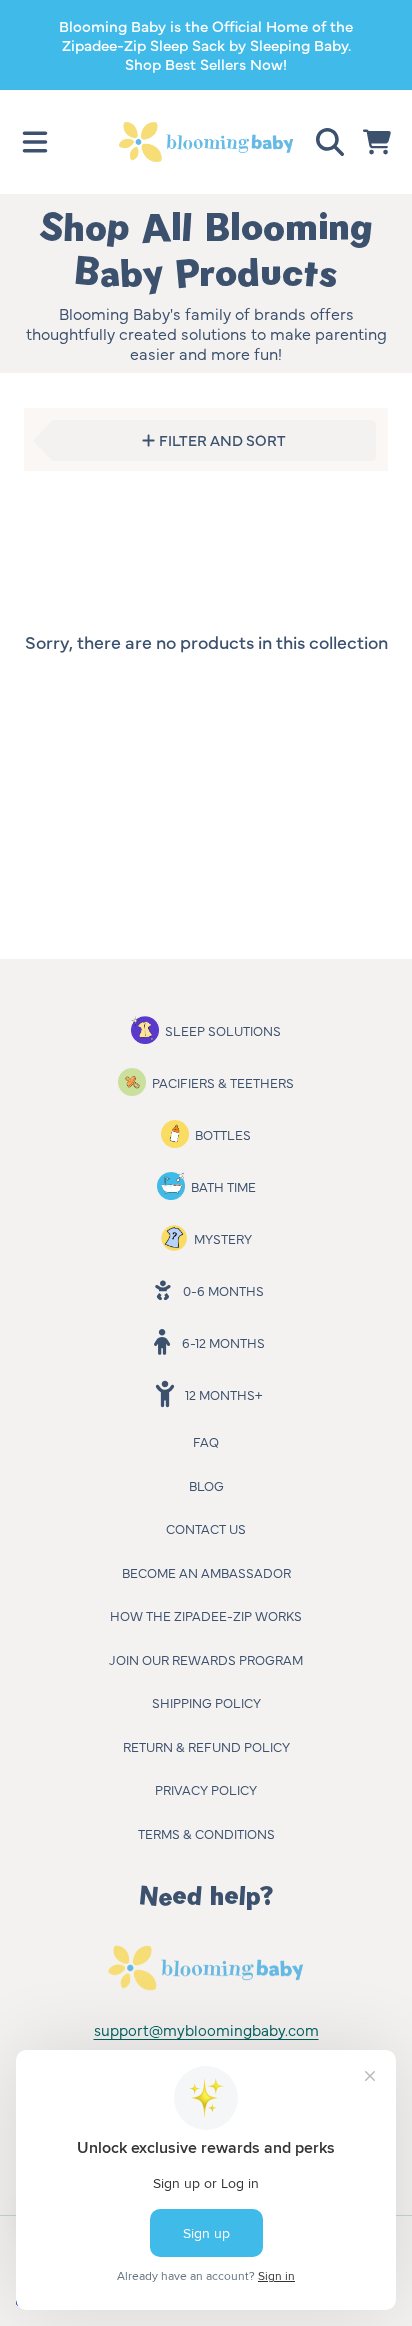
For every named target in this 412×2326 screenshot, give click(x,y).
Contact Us (206, 1528)
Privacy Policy (206, 1789)
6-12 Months (223, 1342)
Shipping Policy (206, 1702)
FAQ (206, 1441)
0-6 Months (223, 1290)
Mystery (223, 1238)
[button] (35, 142)
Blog (206, 1485)
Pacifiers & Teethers (223, 1082)
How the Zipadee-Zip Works (206, 1615)
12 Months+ (223, 1394)
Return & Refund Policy (206, 1746)
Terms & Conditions (206, 1833)
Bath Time (223, 1186)
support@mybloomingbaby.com (206, 2029)
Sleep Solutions (223, 1030)
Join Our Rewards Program (206, 1659)
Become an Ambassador (206, 1572)
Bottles (223, 1134)
